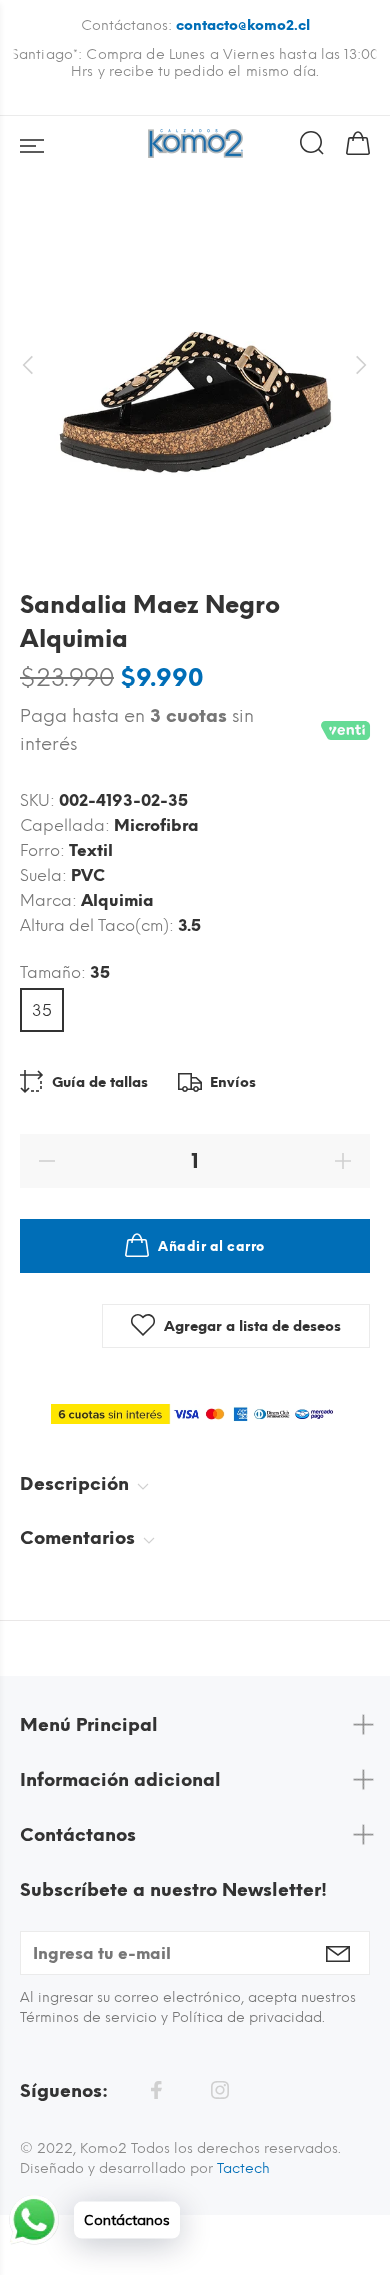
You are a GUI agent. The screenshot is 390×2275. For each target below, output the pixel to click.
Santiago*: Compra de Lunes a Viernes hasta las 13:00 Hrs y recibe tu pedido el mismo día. (195, 63)
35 (42, 1010)
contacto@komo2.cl (243, 25)
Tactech (243, 2168)
